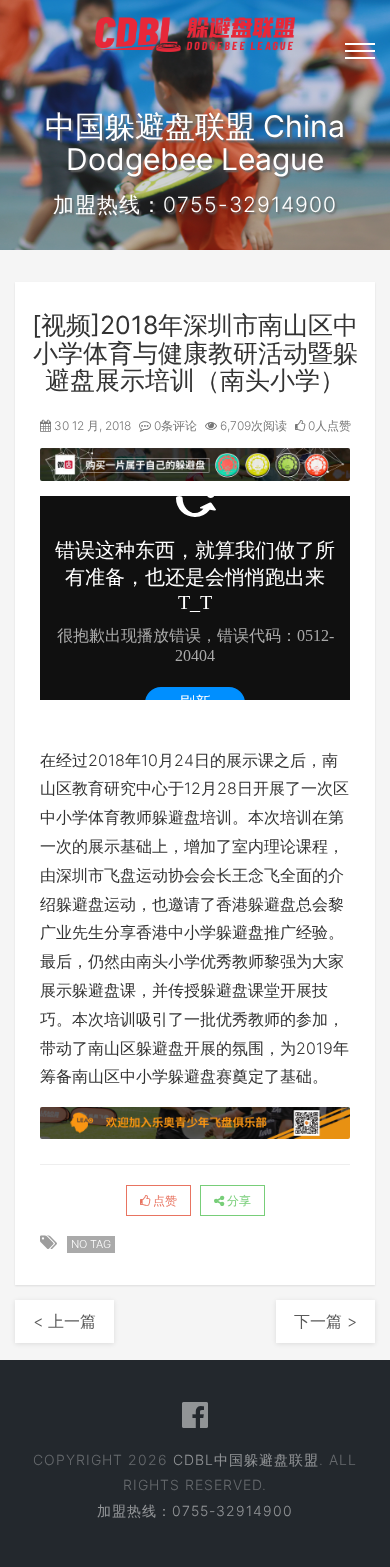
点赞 (163, 1200)
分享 (237, 1200)
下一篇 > (325, 1321)
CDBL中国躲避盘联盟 (246, 1459)
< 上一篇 (64, 1321)
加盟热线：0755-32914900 (195, 1510)
